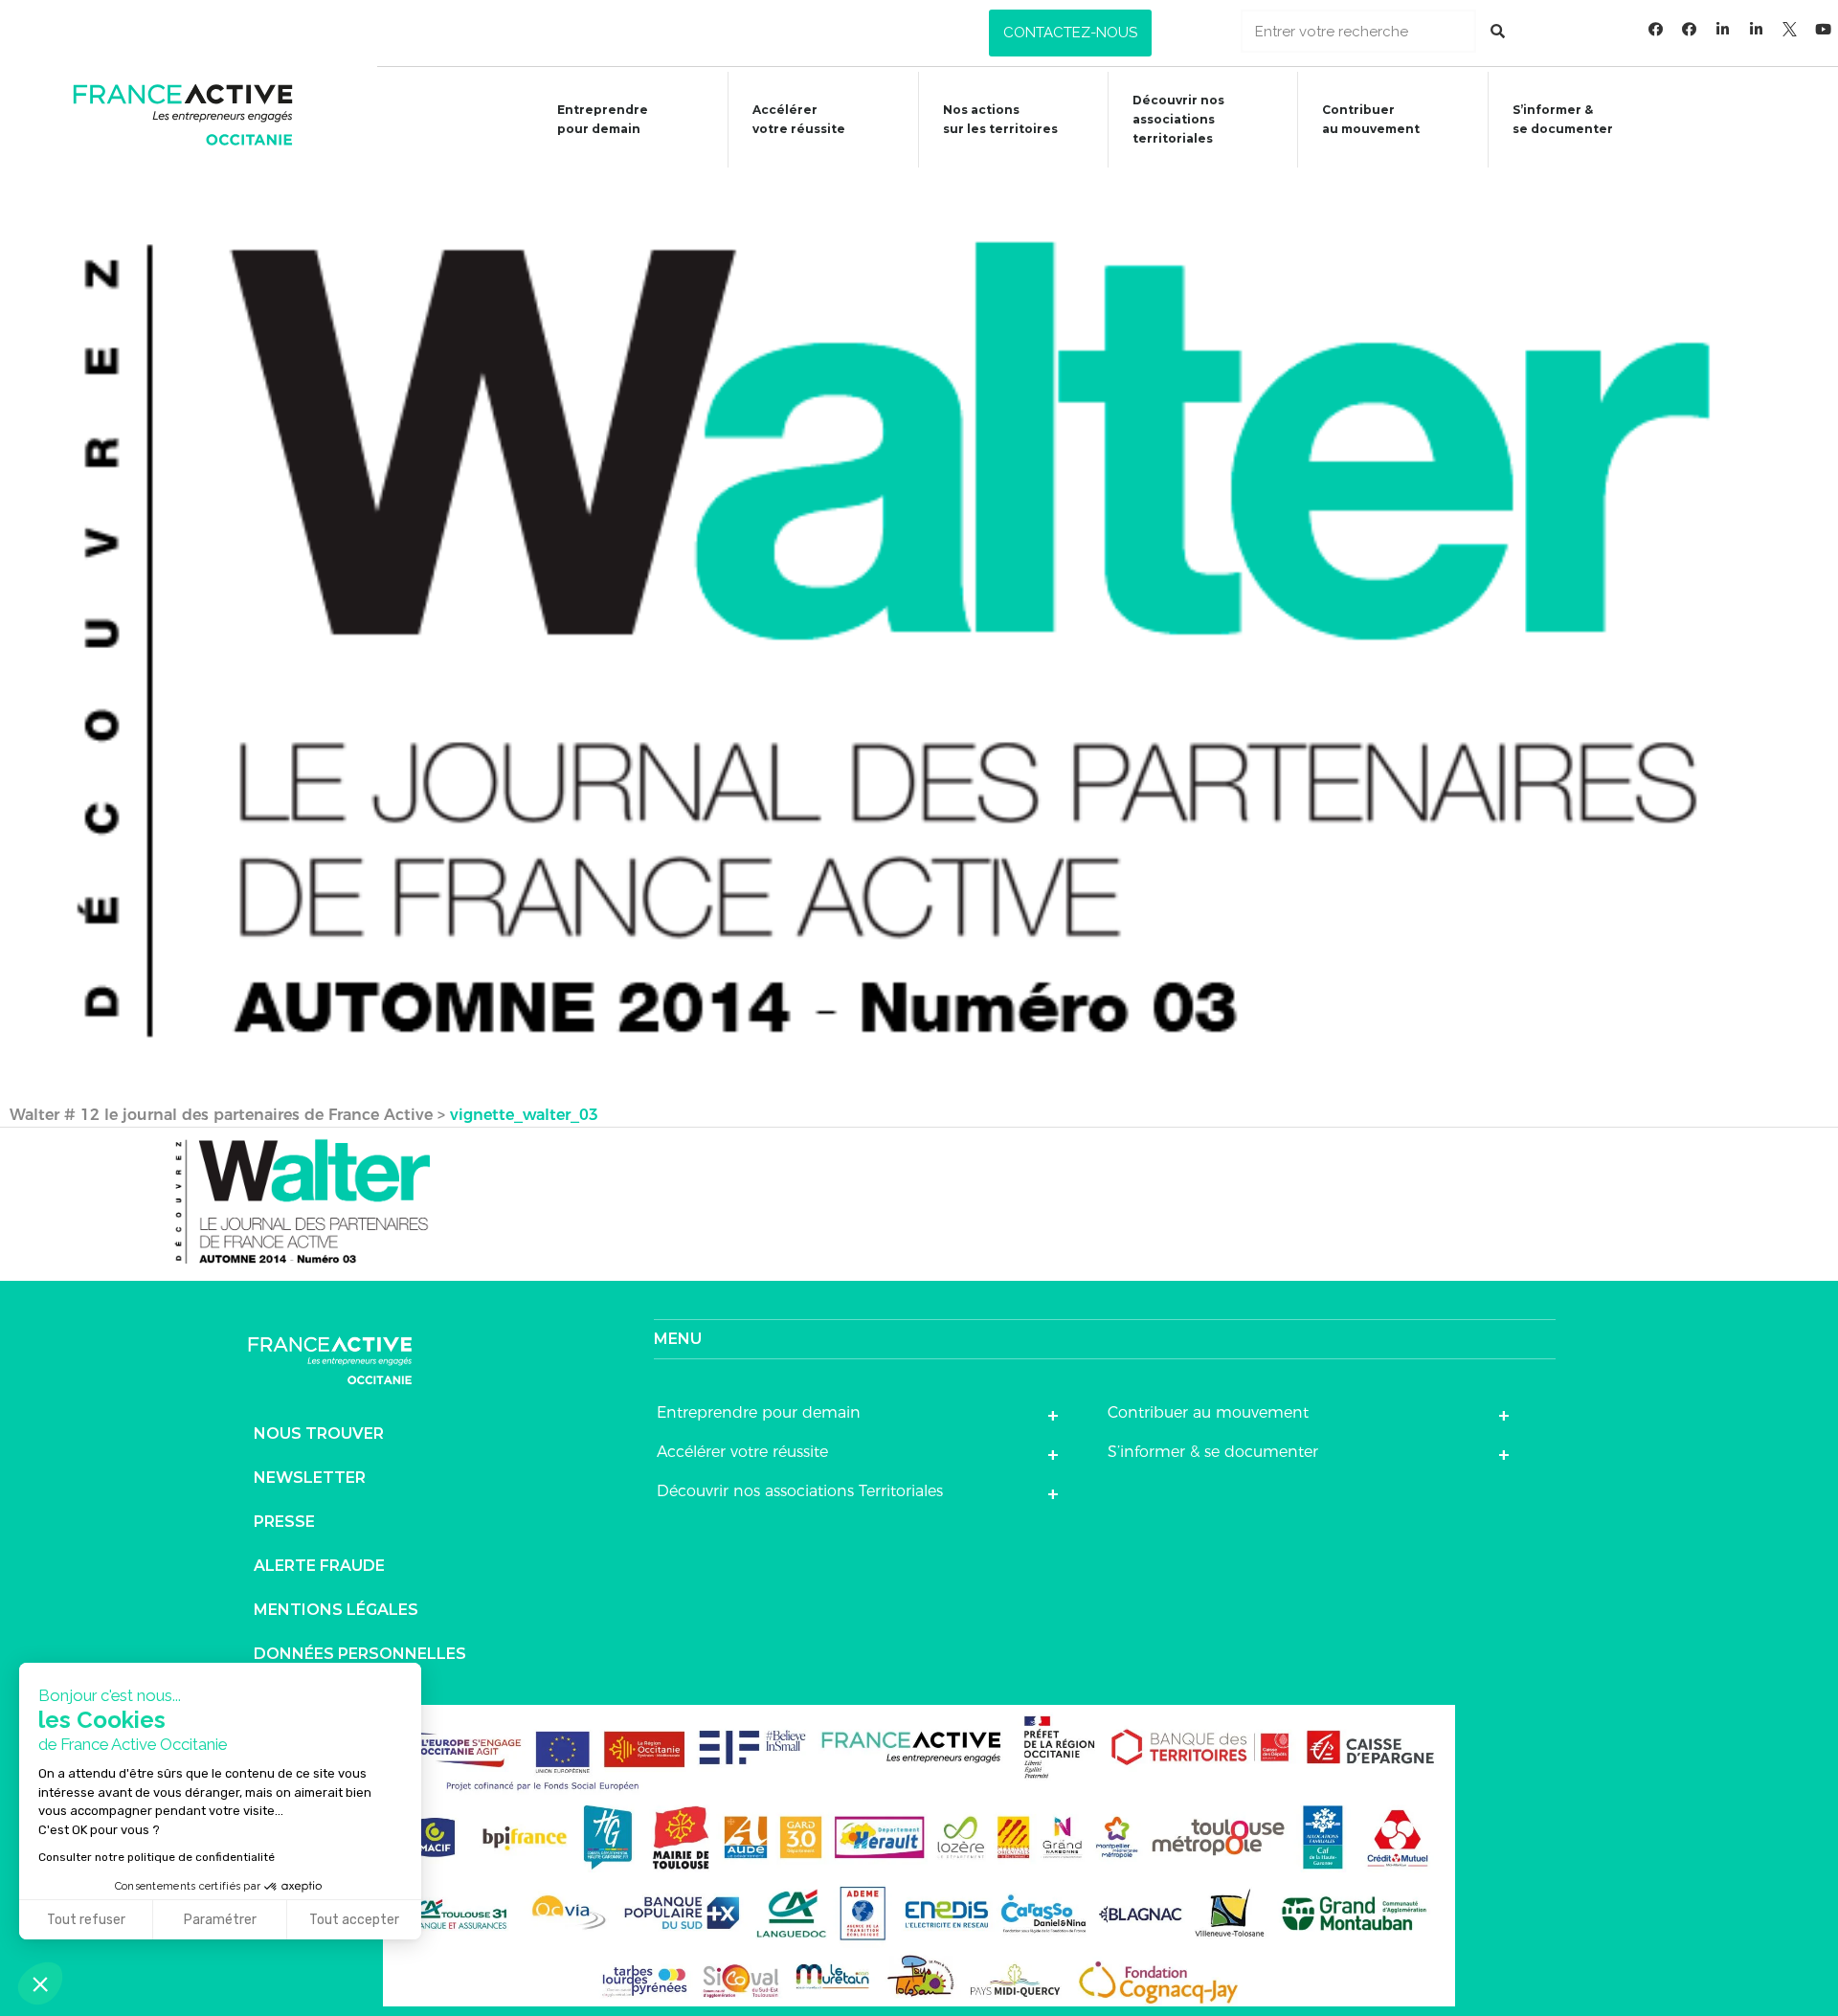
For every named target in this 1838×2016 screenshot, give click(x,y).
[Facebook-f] (1656, 29)
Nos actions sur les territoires (1000, 119)
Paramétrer (220, 1920)
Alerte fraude (319, 1566)
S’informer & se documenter (1213, 1452)
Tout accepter (354, 1920)
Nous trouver (319, 1434)
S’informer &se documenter (1563, 119)
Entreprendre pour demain (603, 119)
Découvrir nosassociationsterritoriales (1178, 119)
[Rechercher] (1498, 31)
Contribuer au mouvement (1371, 119)
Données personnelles (360, 1654)
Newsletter (310, 1478)
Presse (284, 1522)
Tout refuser (86, 1920)
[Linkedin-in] (1723, 29)
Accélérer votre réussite (799, 119)
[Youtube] (1824, 29)
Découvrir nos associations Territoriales (800, 1491)
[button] (1070, 33)
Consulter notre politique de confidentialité (157, 1857)
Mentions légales (336, 1610)
